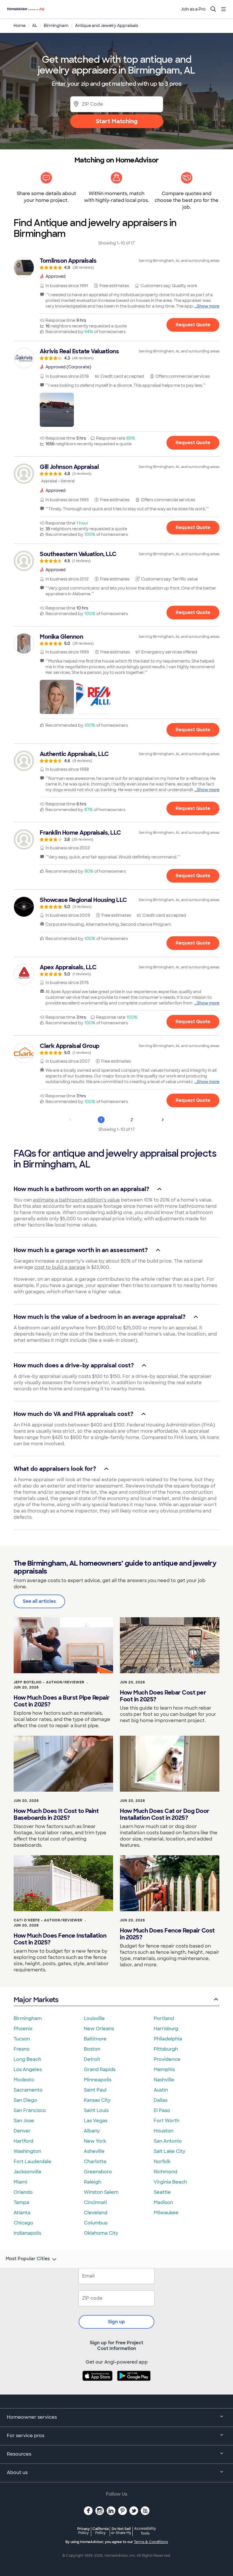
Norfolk (162, 2162)
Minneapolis (98, 2080)
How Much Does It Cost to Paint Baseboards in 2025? (56, 1814)
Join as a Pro (193, 9)
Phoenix (23, 2029)
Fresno (22, 2049)
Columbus (96, 2223)
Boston (92, 2049)
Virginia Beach (170, 2182)
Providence (167, 2059)
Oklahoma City (101, 2233)
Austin (161, 2090)
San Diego (25, 2100)
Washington (27, 2151)
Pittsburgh (166, 2049)
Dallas (161, 2100)
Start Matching (117, 121)
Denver (22, 2131)
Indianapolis (27, 2233)
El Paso (162, 2110)
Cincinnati (95, 2202)
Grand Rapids (100, 2070)
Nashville (164, 2080)
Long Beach (27, 2059)
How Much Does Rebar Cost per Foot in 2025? (163, 1696)
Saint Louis (96, 2110)
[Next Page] (163, 1120)
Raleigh (92, 2182)
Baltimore (95, 2039)
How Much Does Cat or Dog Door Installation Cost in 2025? (165, 1814)
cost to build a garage (60, 1267)
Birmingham (28, 2018)
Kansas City (97, 2100)
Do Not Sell (121, 2531)
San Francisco (30, 2110)
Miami (20, 2182)
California (100, 2531)
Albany (92, 2131)
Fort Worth (167, 2121)
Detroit (92, 2059)
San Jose (24, 2121)
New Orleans (99, 2029)
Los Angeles (28, 2070)
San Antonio (168, 2141)
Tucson (22, 2039)
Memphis (164, 2070)
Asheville (94, 2151)
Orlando (23, 2192)
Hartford (23, 2141)
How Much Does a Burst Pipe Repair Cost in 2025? (62, 1701)
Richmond (166, 2172)
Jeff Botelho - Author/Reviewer (49, 1682)
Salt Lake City (169, 2151)
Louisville (94, 2018)
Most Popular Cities (28, 2259)
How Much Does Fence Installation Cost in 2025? (60, 1939)
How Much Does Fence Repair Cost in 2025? (167, 1934)
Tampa (21, 2202)
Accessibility (145, 2531)
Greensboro (98, 2172)
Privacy (84, 2531)
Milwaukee (166, 2213)
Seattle (162, 2192)
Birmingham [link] (56, 26)
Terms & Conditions (151, 2542)
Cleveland (96, 2213)
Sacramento (28, 2090)
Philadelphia (168, 2039)
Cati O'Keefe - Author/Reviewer (48, 1920)
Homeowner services (32, 2417)
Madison (163, 2202)
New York (95, 2141)
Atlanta (22, 2213)
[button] (57, 410)
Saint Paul (95, 2090)
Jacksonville (28, 2172)
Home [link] (20, 26)
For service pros (26, 2436)
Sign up (116, 2322)
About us (17, 2472)
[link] (116, 264)
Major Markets (36, 2000)
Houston (164, 2131)
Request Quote (193, 325)
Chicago (23, 2223)
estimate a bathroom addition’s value (76, 1200)
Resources (19, 2454)
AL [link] (35, 26)
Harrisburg (166, 2029)
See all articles (39, 1601)
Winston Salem (101, 2192)
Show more (208, 306)
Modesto (24, 2080)
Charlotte (95, 2162)
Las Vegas (96, 2121)
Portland (164, 2018)
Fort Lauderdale (33, 2162)
